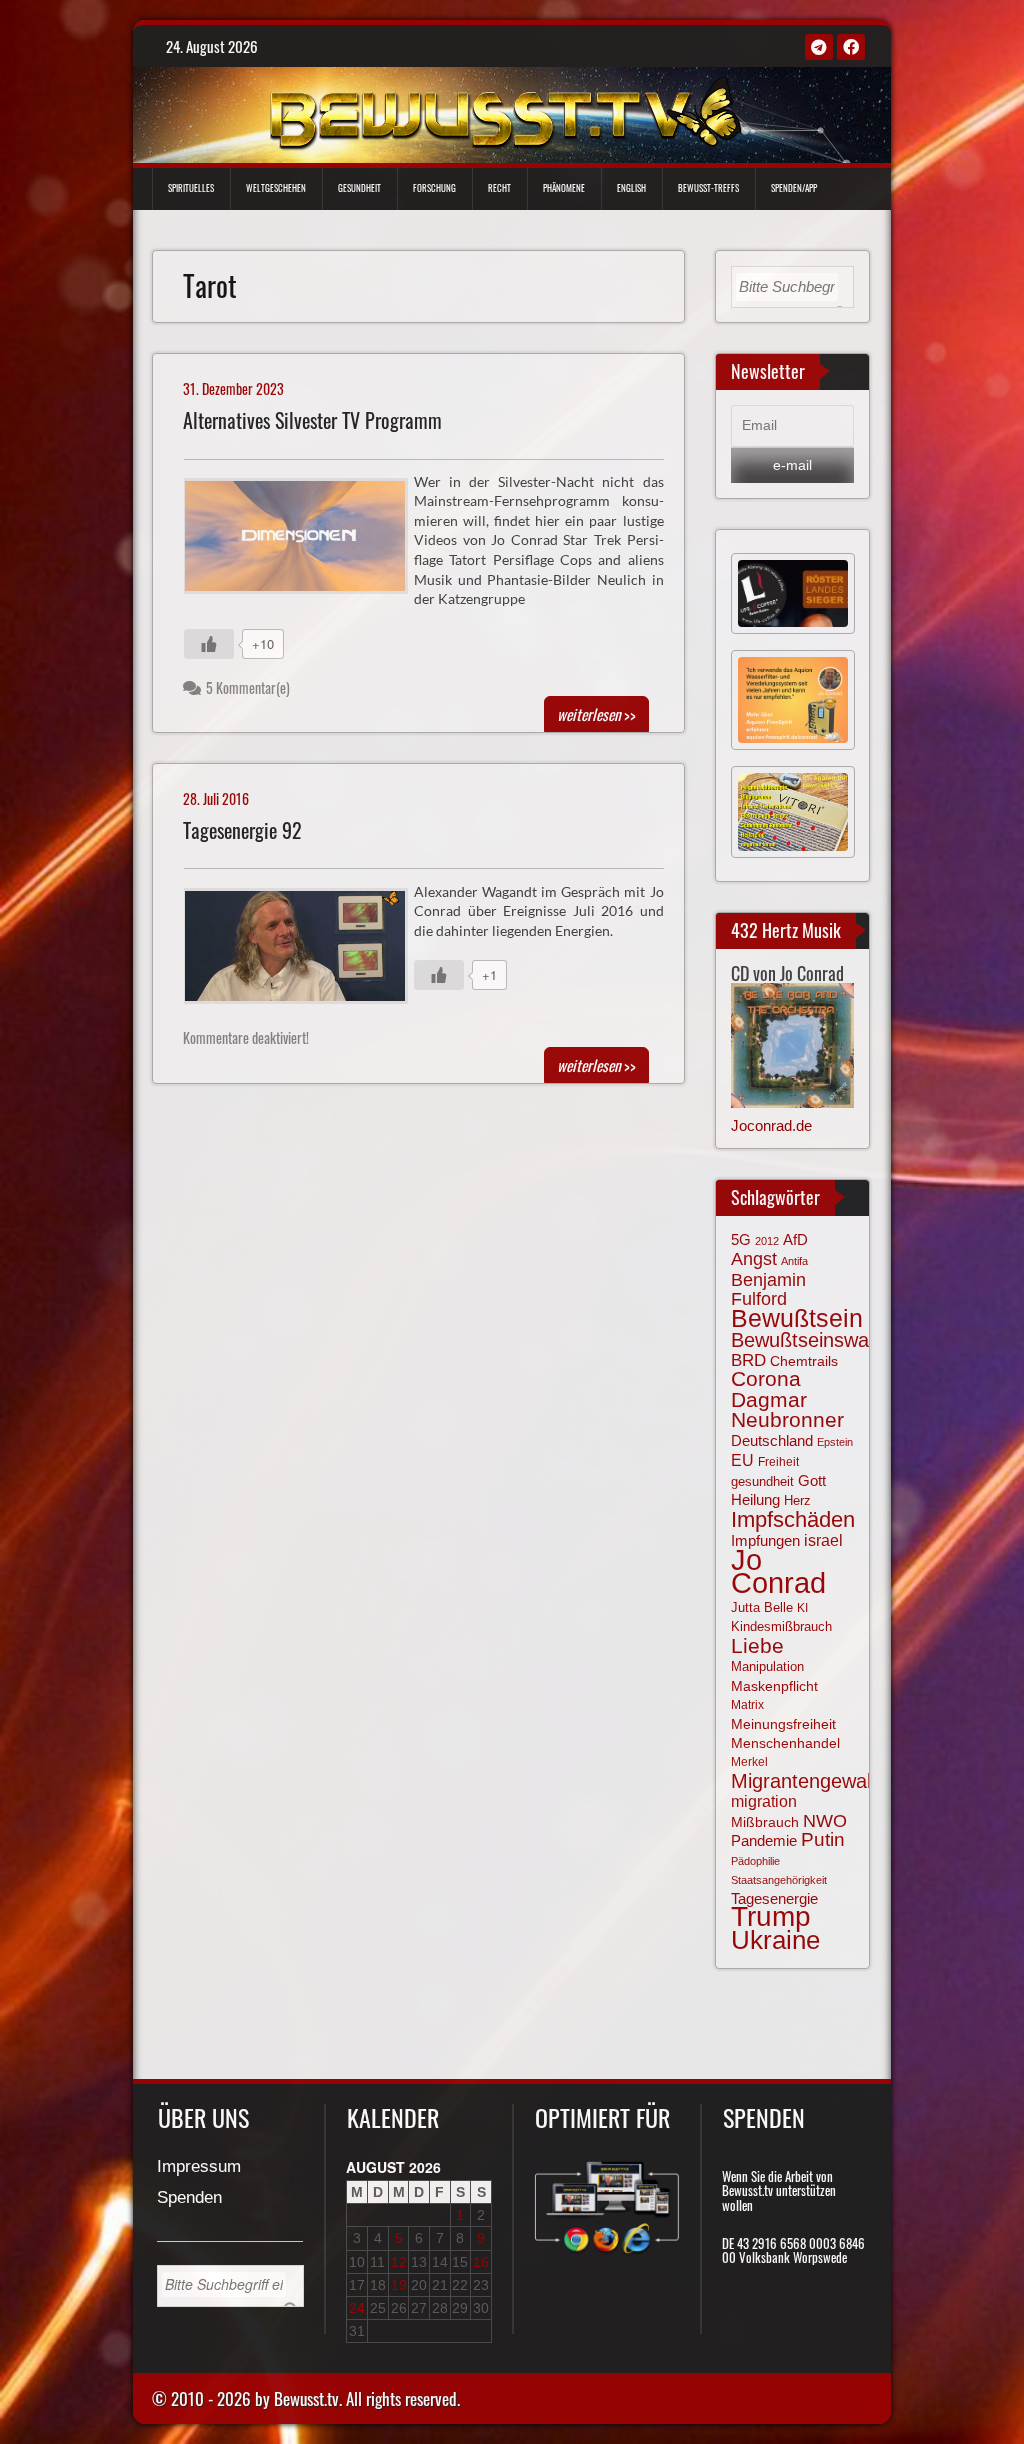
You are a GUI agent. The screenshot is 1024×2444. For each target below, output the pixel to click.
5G (741, 1239)
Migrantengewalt (804, 1781)
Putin (823, 1839)
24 (357, 2308)
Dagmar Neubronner (787, 1409)
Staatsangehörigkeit (779, 1880)
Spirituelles (191, 188)
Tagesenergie (774, 1898)
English (631, 188)
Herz (797, 1500)
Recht (499, 188)
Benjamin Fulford (768, 1289)
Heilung (755, 1500)
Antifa (794, 1261)
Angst (754, 1259)
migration (764, 1801)
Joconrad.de (771, 1125)
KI (802, 1608)
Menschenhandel (785, 1743)
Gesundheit (359, 188)
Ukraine (775, 1940)
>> (596, 714)
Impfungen (765, 1541)
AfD (795, 1239)
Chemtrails (804, 1361)
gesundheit (762, 1481)
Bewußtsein (797, 1318)
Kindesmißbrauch (781, 1626)
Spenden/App (794, 188)
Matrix (747, 1705)
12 (399, 2262)
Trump (771, 1916)
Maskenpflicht (774, 1686)
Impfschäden (793, 1519)
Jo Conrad (778, 1571)
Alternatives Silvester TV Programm (312, 420)
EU (742, 1460)
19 (399, 2285)
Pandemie (764, 1841)
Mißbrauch (765, 1822)
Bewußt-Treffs (708, 188)
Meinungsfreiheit (783, 1724)
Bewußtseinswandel (818, 1340)
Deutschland (772, 1441)
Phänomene (564, 188)
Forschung (434, 188)
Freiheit (778, 1462)
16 (481, 2262)
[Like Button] (209, 644)
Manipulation (767, 1667)
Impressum (199, 2167)
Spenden (189, 2198)
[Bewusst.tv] (505, 111)
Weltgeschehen (276, 188)
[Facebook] (851, 47)
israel (823, 1540)
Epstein (835, 1442)
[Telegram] (819, 47)
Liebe (757, 1645)
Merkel (749, 1762)
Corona (766, 1378)
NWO (825, 1820)
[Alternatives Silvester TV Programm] (304, 541)
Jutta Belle (762, 1607)
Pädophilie (755, 1861)
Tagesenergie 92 (242, 830)
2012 (767, 1241)
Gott (812, 1481)
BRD (748, 1360)
